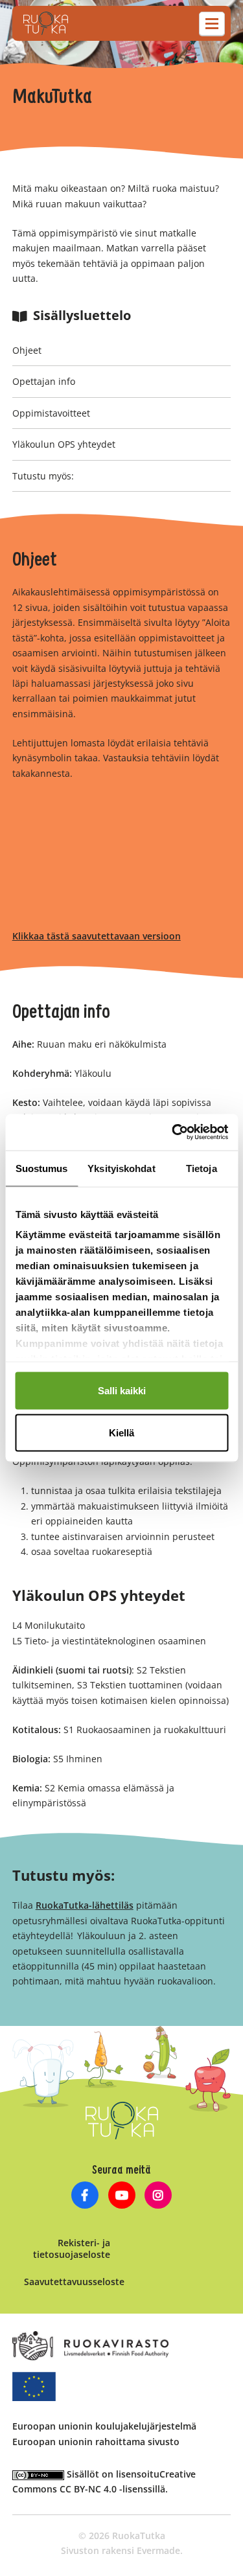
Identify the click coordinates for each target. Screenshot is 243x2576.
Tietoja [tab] (202, 1168)
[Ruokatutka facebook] (85, 2197)
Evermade (158, 2550)
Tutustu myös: (43, 476)
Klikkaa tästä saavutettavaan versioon (97, 936)
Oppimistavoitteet (51, 413)
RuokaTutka (46, 23)
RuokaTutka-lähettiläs (85, 1905)
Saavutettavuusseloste (74, 2282)
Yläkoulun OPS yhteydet (64, 444)
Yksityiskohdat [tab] (121, 1168)
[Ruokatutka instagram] (158, 2197)
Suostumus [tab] (42, 1168)
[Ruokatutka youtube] (121, 2197)
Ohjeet (27, 350)
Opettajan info (44, 381)
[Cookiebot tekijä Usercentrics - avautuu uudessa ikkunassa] (173, 1133)
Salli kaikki (122, 1390)
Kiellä (121, 1433)
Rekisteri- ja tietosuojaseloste (72, 2248)
